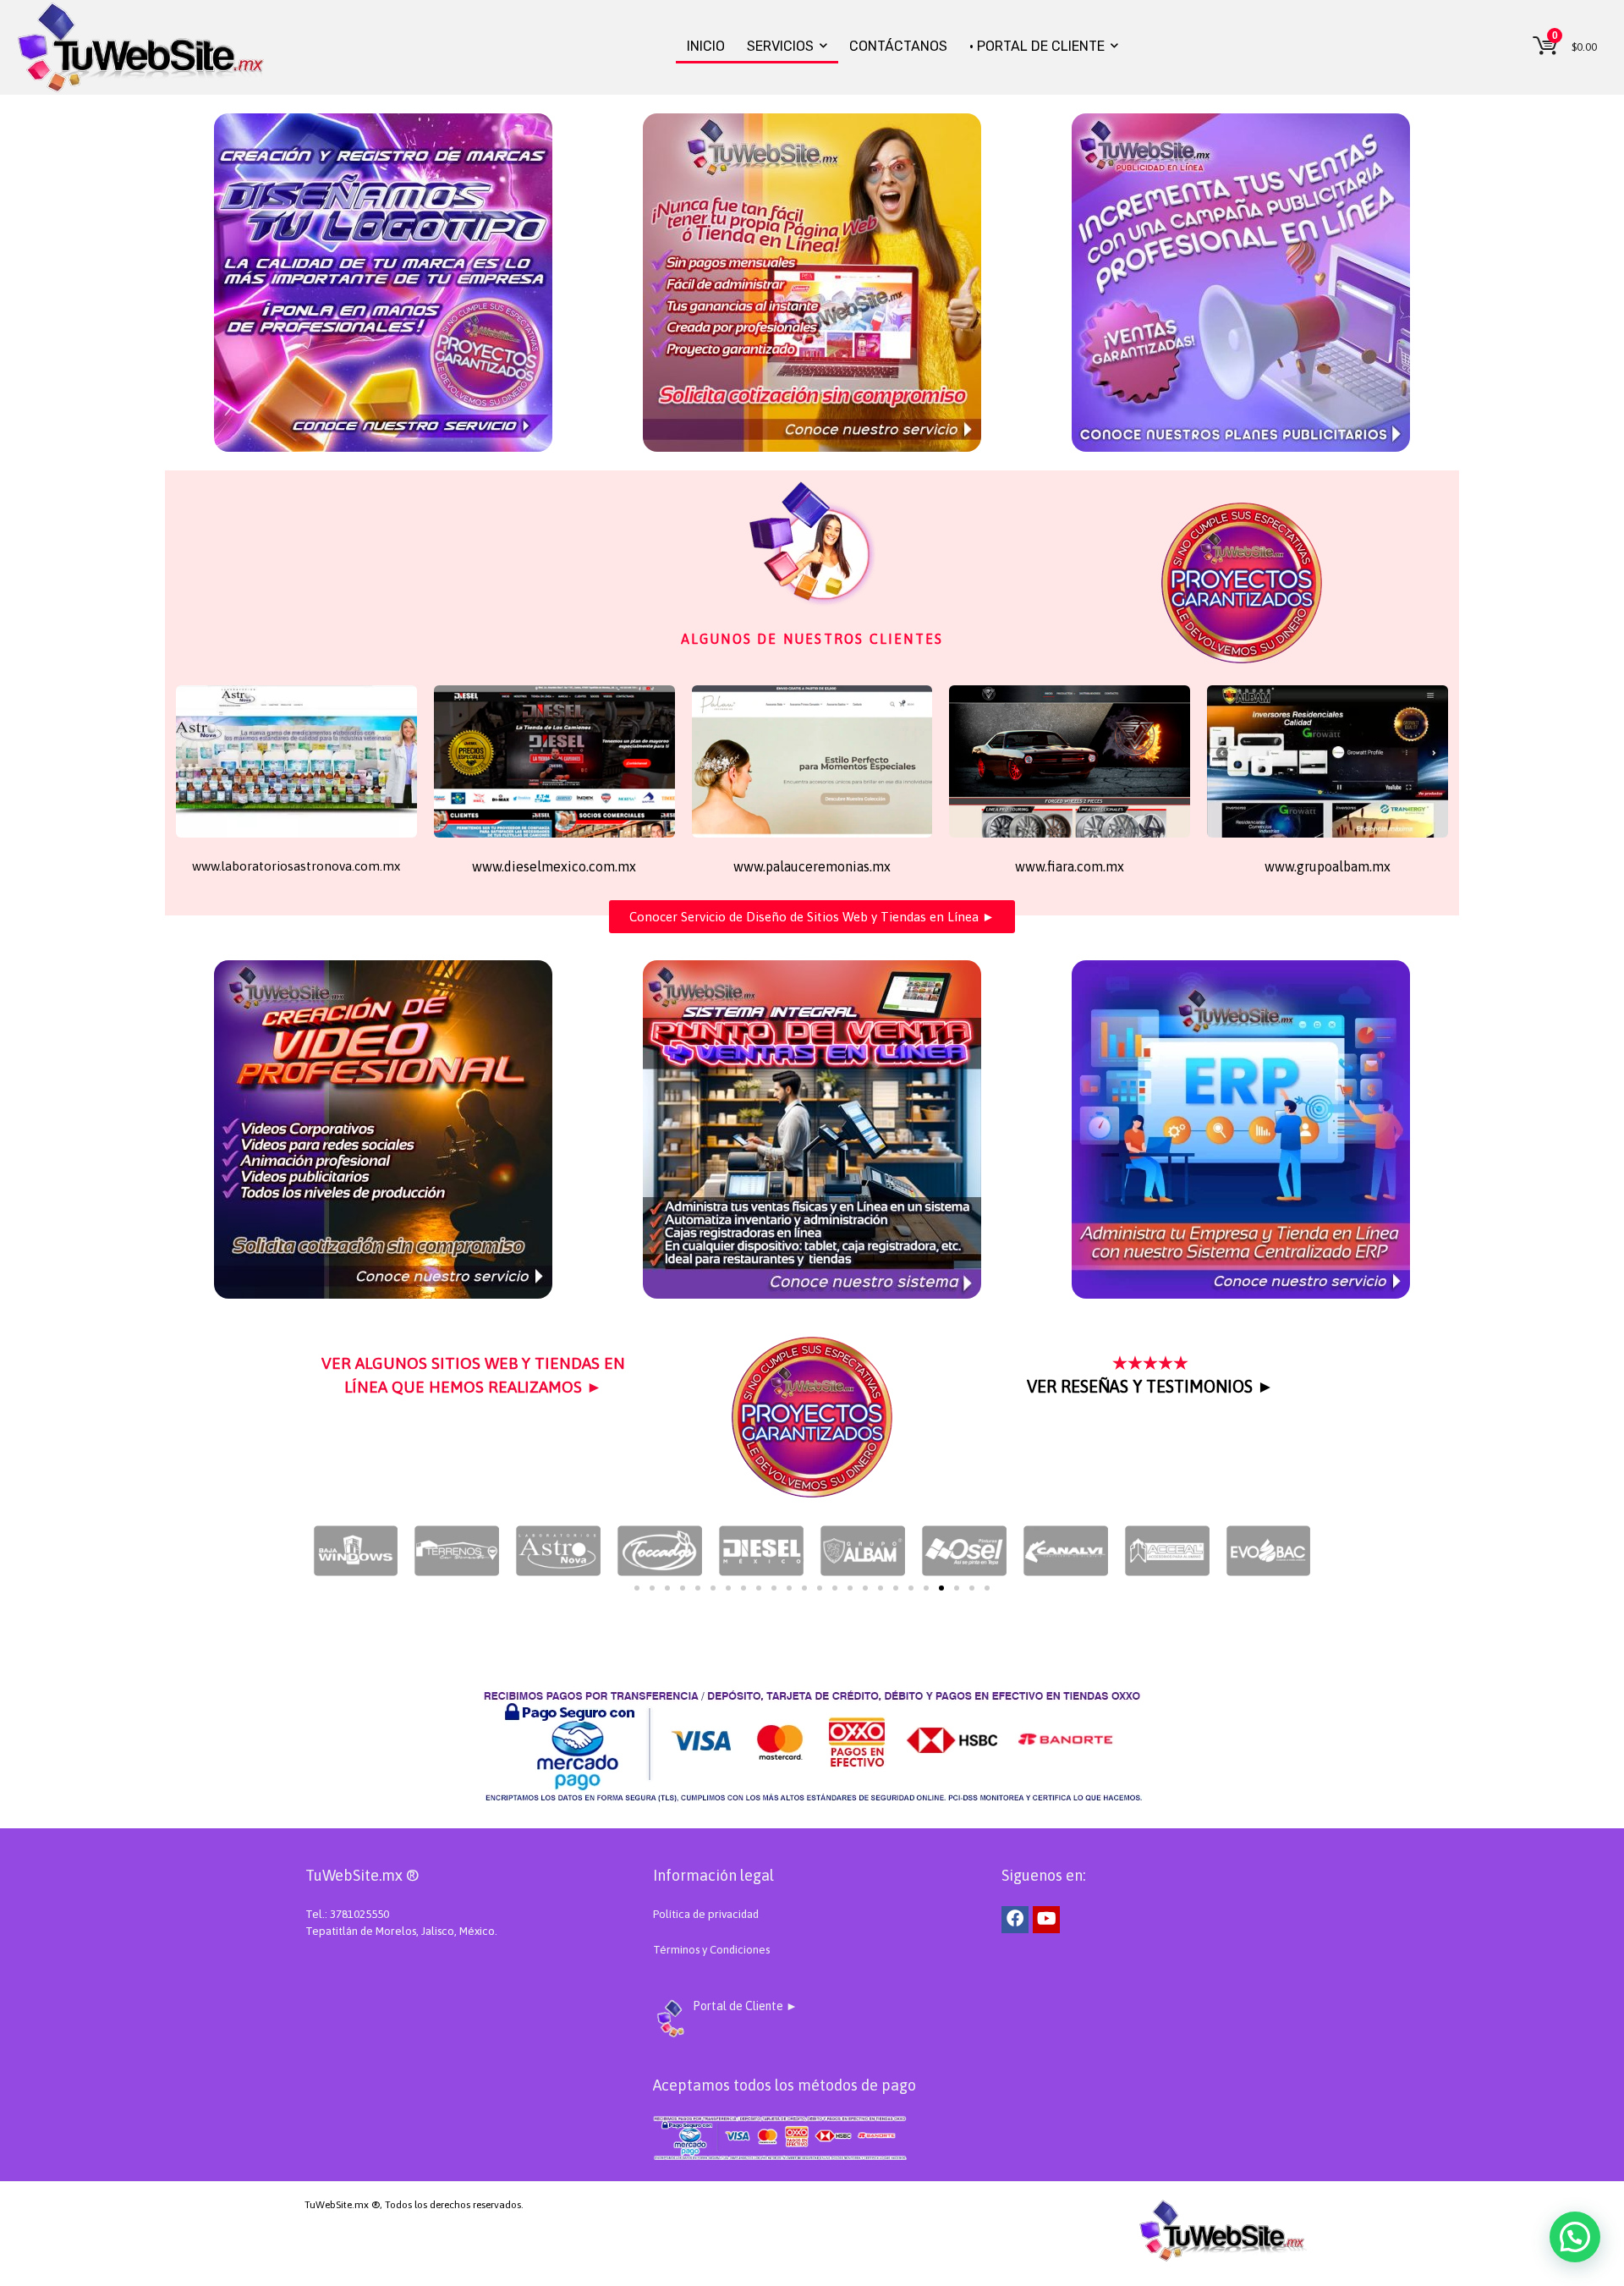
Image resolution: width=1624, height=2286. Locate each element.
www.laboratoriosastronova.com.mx (296, 866)
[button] (987, 1588)
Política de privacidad (706, 1914)
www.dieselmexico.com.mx (554, 866)
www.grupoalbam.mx (1328, 866)
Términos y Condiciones (711, 1950)
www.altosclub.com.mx (340, 1626)
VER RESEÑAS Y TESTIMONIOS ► (1150, 1386)
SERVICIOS (780, 46)
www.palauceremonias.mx (812, 866)
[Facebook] (1015, 1920)
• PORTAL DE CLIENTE (1037, 46)
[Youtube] (1046, 1920)
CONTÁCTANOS (898, 46)
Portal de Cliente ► (745, 2006)
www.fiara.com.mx (1070, 866)
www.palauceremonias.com (346, 1599)
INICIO (706, 46)
